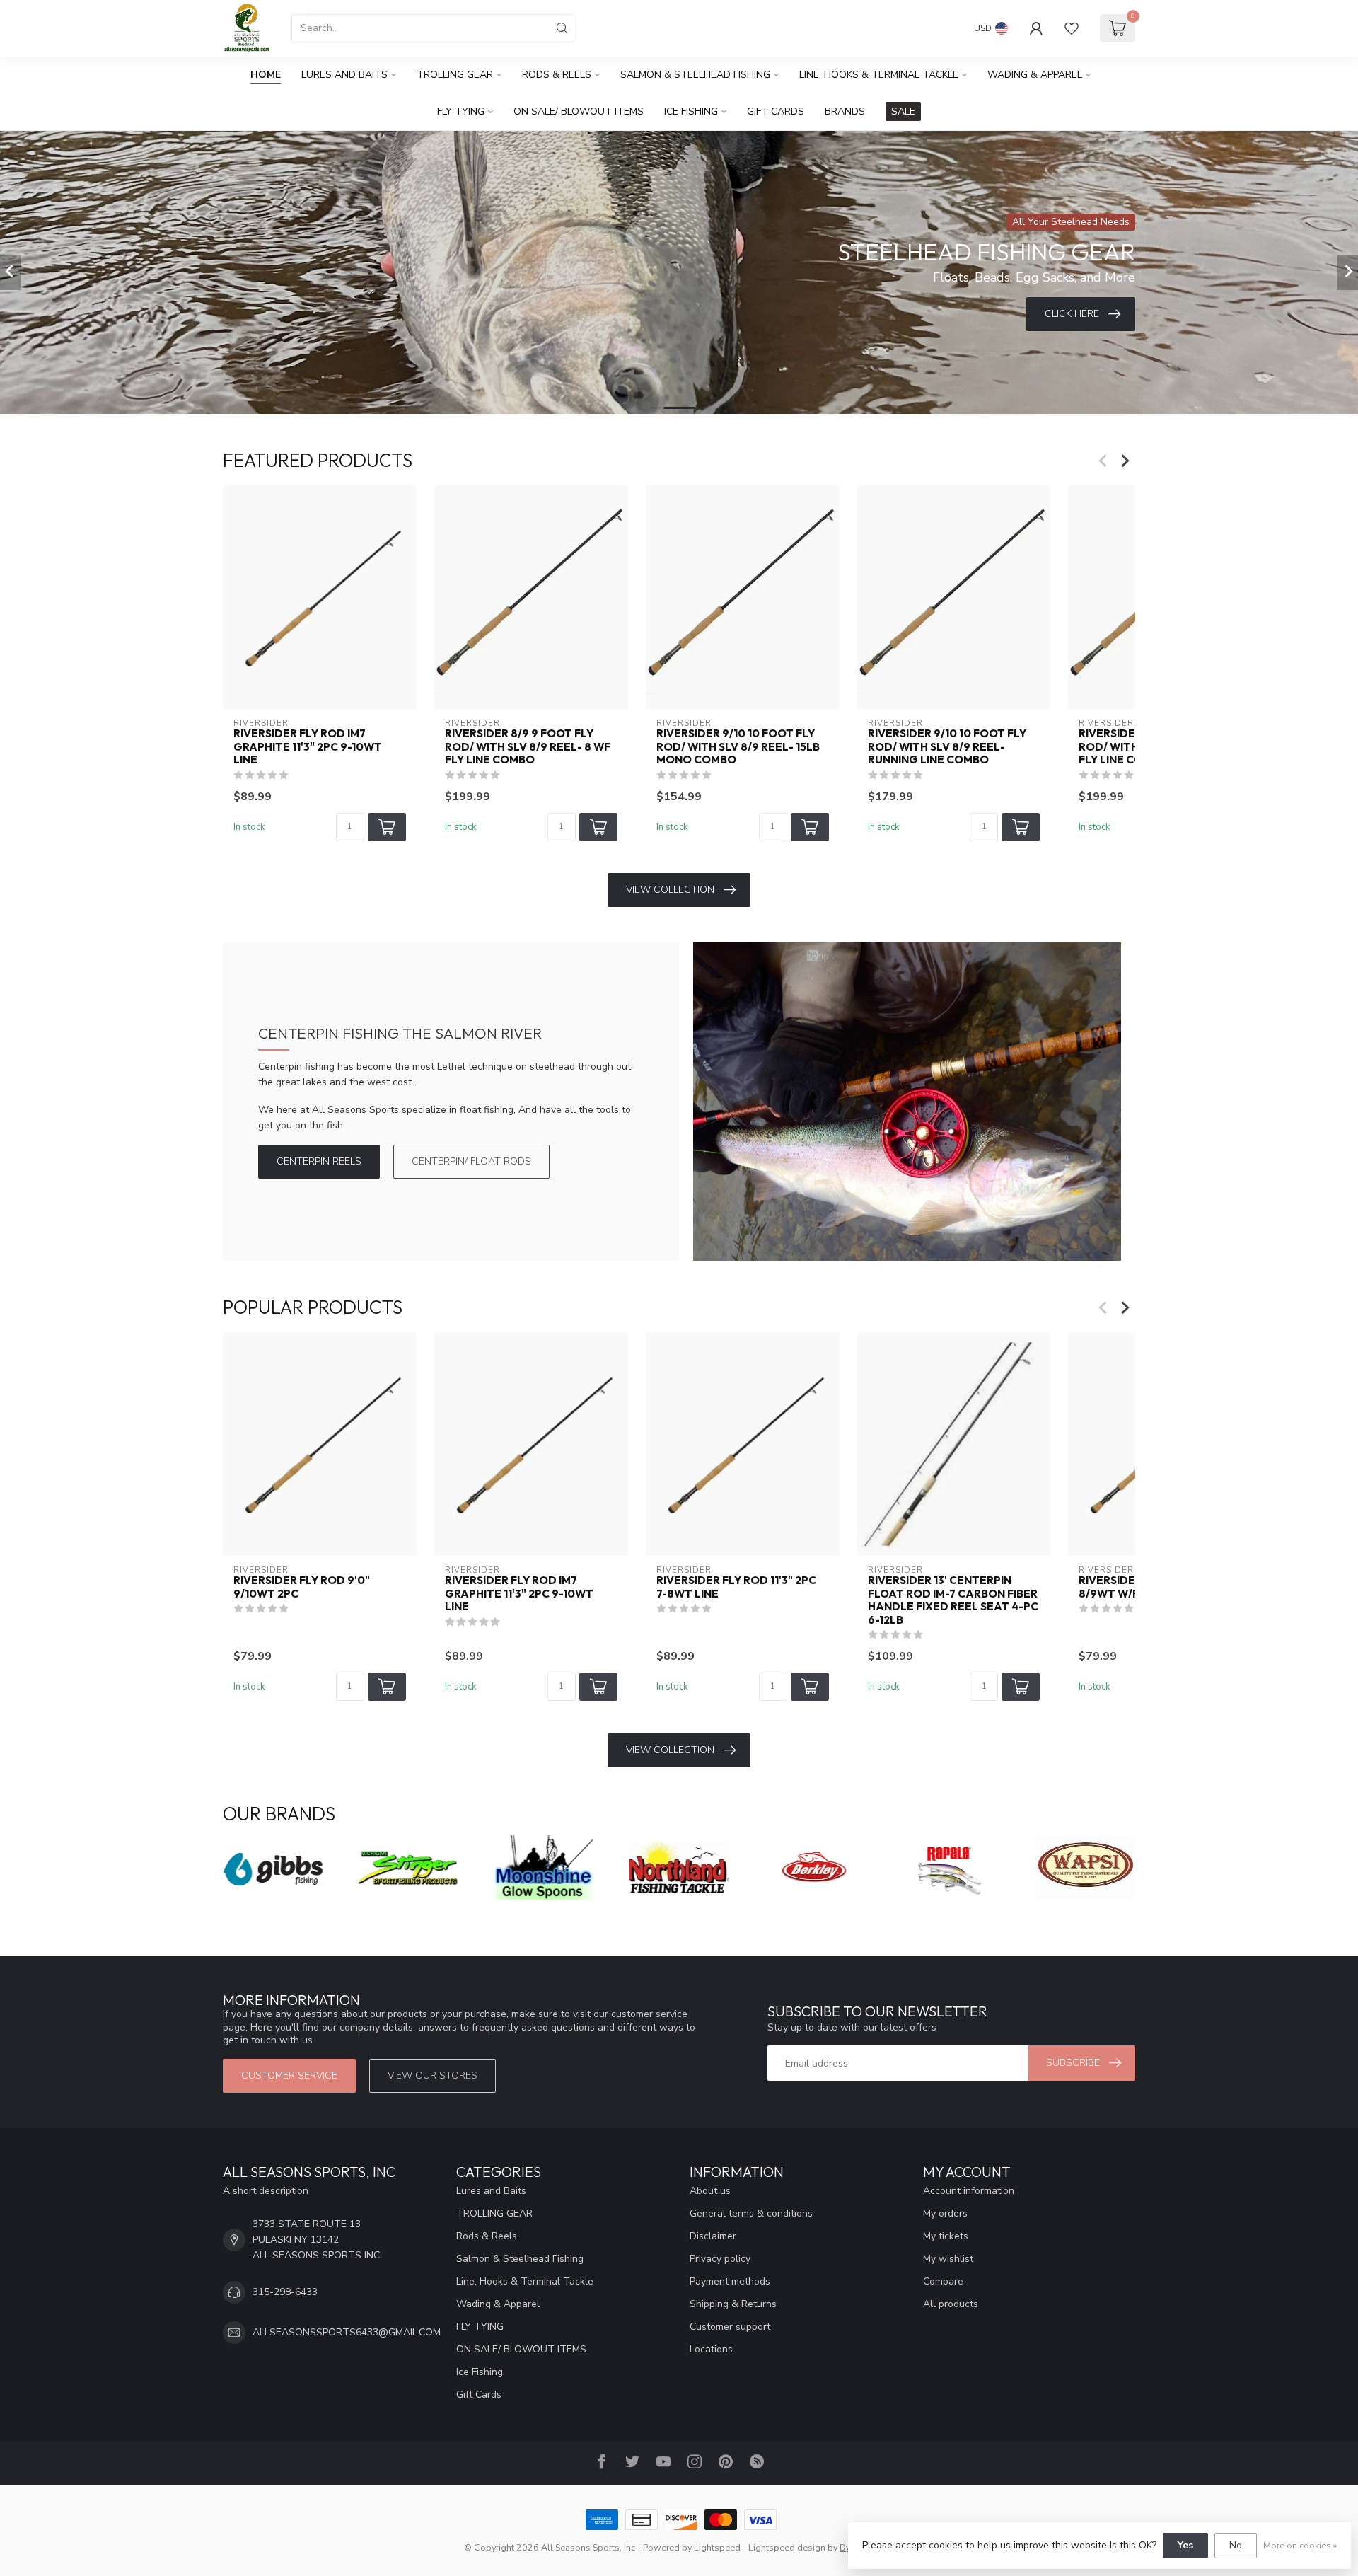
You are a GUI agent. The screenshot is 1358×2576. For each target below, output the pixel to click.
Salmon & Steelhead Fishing (695, 75)
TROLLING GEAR (455, 75)
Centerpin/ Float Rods (471, 1161)
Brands (845, 111)
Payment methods (730, 2281)
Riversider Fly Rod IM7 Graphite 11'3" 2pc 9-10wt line (308, 747)
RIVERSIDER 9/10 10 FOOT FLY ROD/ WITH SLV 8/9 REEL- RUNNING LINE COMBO (947, 747)
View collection (670, 890)
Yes (1185, 2545)
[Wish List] (1072, 28)
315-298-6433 (285, 2292)
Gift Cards (776, 111)
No (1236, 2545)
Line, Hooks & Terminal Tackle (879, 75)
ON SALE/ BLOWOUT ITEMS (579, 111)
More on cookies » (1300, 2545)
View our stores (433, 2075)
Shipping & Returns (733, 2304)
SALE (903, 111)
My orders (945, 2213)
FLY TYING (461, 111)
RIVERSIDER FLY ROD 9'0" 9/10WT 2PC (302, 1588)
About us (710, 2191)
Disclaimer (713, 2236)
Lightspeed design (787, 2547)
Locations (711, 2349)
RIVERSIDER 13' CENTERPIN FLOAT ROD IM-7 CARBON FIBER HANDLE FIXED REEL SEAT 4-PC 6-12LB (953, 1601)
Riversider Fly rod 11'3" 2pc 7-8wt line (736, 1588)
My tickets (946, 2236)
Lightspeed (717, 2547)
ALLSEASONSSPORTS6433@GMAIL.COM (347, 2332)
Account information (969, 2191)
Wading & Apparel (1035, 75)
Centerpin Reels (319, 1161)
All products (951, 2304)
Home (266, 75)
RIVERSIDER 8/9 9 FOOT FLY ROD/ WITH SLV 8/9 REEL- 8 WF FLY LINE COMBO (528, 747)
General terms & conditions (751, 2213)
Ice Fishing (691, 111)
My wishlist (948, 2259)
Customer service (289, 2075)
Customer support (730, 2327)
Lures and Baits (344, 75)
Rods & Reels (557, 75)
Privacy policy (720, 2259)
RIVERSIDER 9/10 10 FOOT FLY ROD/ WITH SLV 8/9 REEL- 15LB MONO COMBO (738, 747)
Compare (943, 2281)
